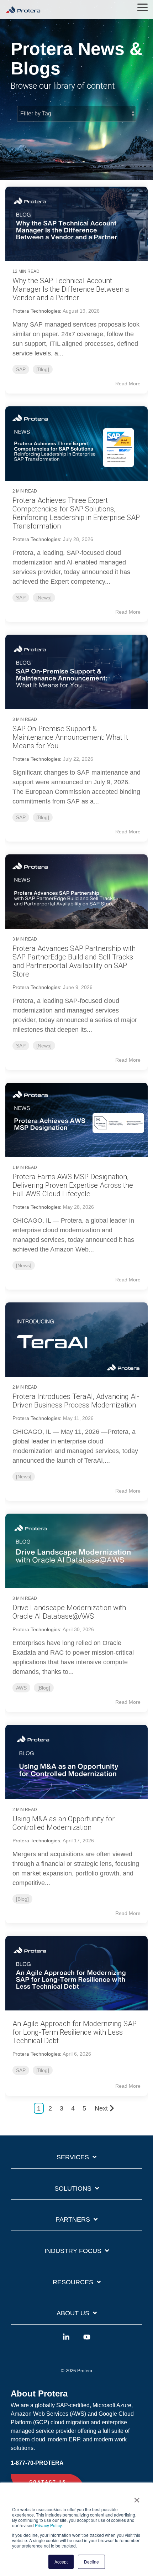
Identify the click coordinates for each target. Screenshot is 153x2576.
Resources (73, 2282)
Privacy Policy (48, 2525)
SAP (21, 369)
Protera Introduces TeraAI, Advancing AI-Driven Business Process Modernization (76, 1401)
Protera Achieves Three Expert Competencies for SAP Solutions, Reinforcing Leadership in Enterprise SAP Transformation (76, 513)
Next (101, 2108)
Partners (73, 2219)
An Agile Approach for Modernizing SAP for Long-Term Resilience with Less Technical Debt (75, 2032)
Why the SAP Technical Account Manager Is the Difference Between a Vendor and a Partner (71, 289)
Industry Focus (73, 2251)
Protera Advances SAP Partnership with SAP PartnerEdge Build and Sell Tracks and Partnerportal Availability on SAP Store (74, 961)
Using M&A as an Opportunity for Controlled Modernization (64, 1823)
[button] (143, 7)
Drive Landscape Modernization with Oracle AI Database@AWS (69, 1612)
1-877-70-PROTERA (37, 2463)
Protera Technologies (36, 311)
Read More (128, 384)
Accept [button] (61, 2562)
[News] (44, 598)
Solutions (73, 2189)
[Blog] (43, 369)
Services (73, 2157)
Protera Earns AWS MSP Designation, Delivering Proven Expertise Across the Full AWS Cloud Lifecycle (73, 1185)
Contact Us (48, 2482)
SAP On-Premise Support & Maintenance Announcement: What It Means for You (70, 737)
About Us (73, 2313)
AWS (21, 1688)
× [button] (137, 2498)
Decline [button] (91, 2562)
